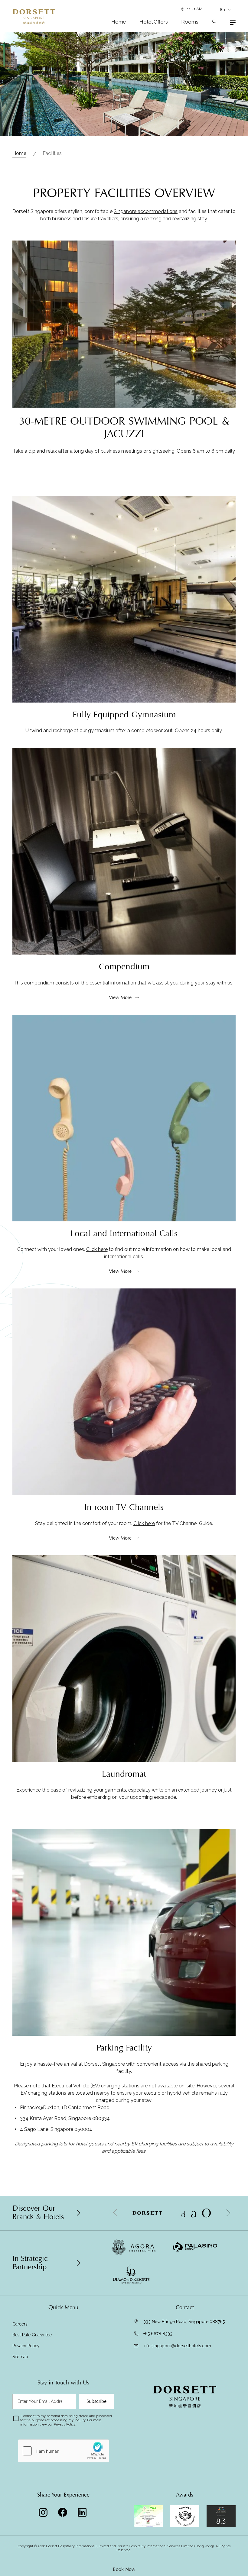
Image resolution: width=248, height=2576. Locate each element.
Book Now (124, 2569)
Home (119, 22)
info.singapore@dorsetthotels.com (177, 2346)
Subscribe (96, 2401)
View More (120, 997)
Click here (97, 1249)
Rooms (190, 22)
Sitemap (20, 2357)
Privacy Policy (26, 2346)
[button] (228, 2213)
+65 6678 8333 (158, 2334)
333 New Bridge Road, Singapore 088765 (184, 2322)
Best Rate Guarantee (33, 2335)
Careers (20, 2324)
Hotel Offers (154, 22)
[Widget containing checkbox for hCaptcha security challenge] (64, 2451)
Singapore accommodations (146, 211)
